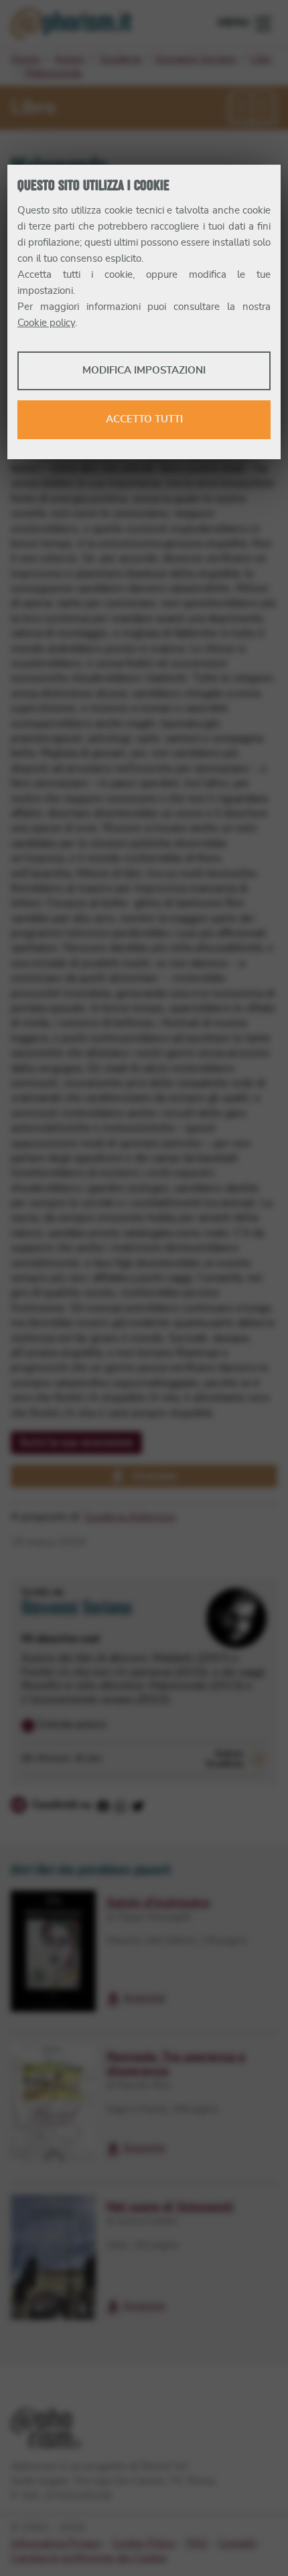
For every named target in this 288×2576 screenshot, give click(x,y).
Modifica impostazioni (144, 371)
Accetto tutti (144, 419)
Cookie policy (46, 323)
